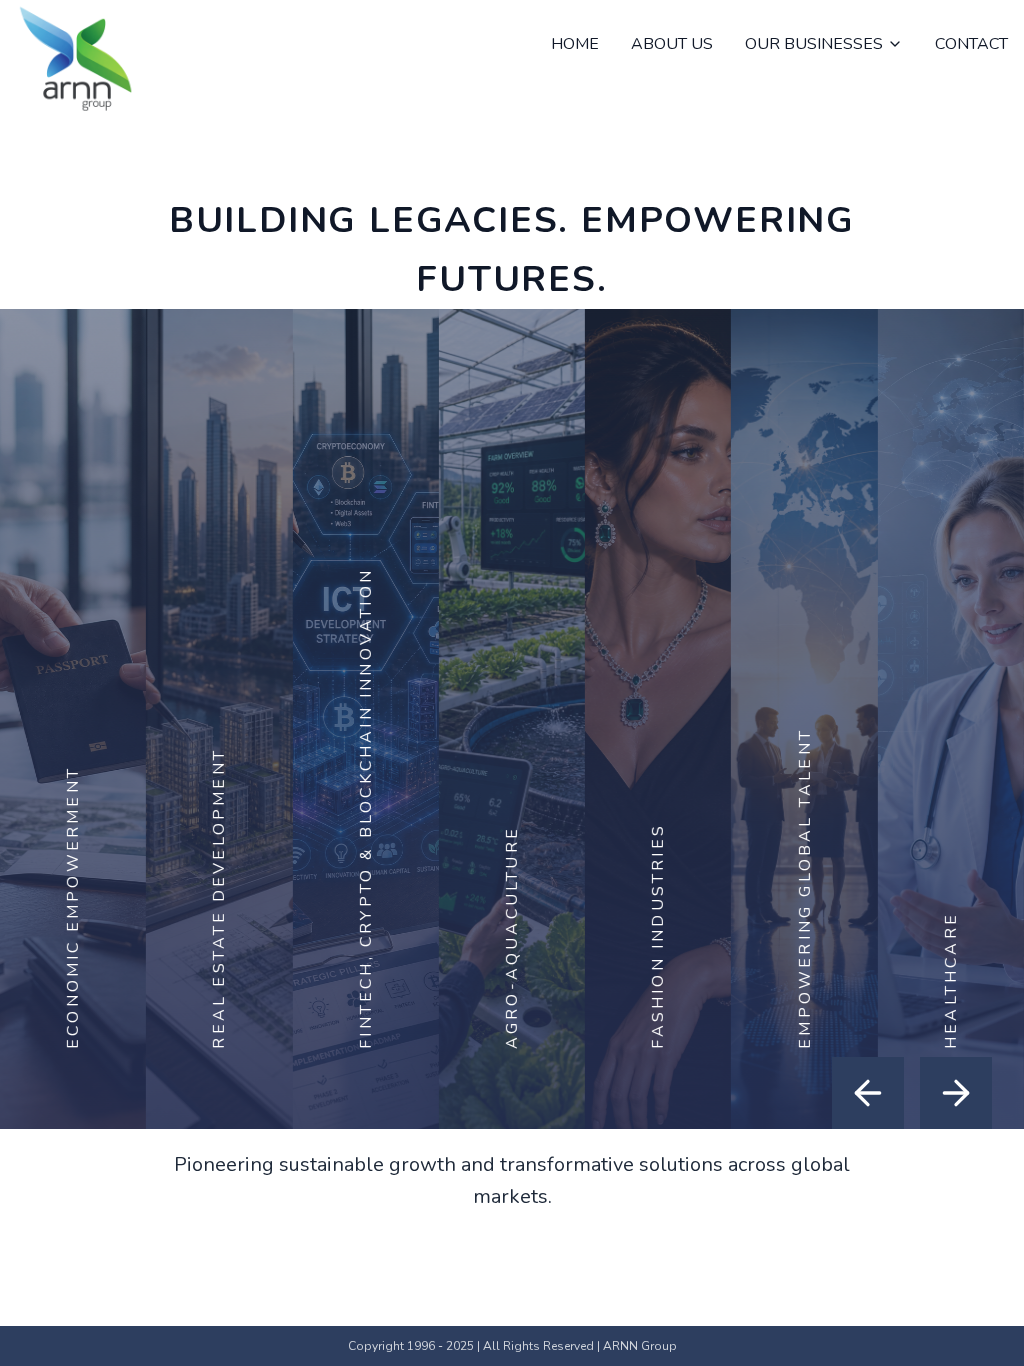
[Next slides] (956, 1093)
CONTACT (971, 44)
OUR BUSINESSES (814, 44)
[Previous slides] (868, 1093)
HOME (575, 44)
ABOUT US (672, 44)
